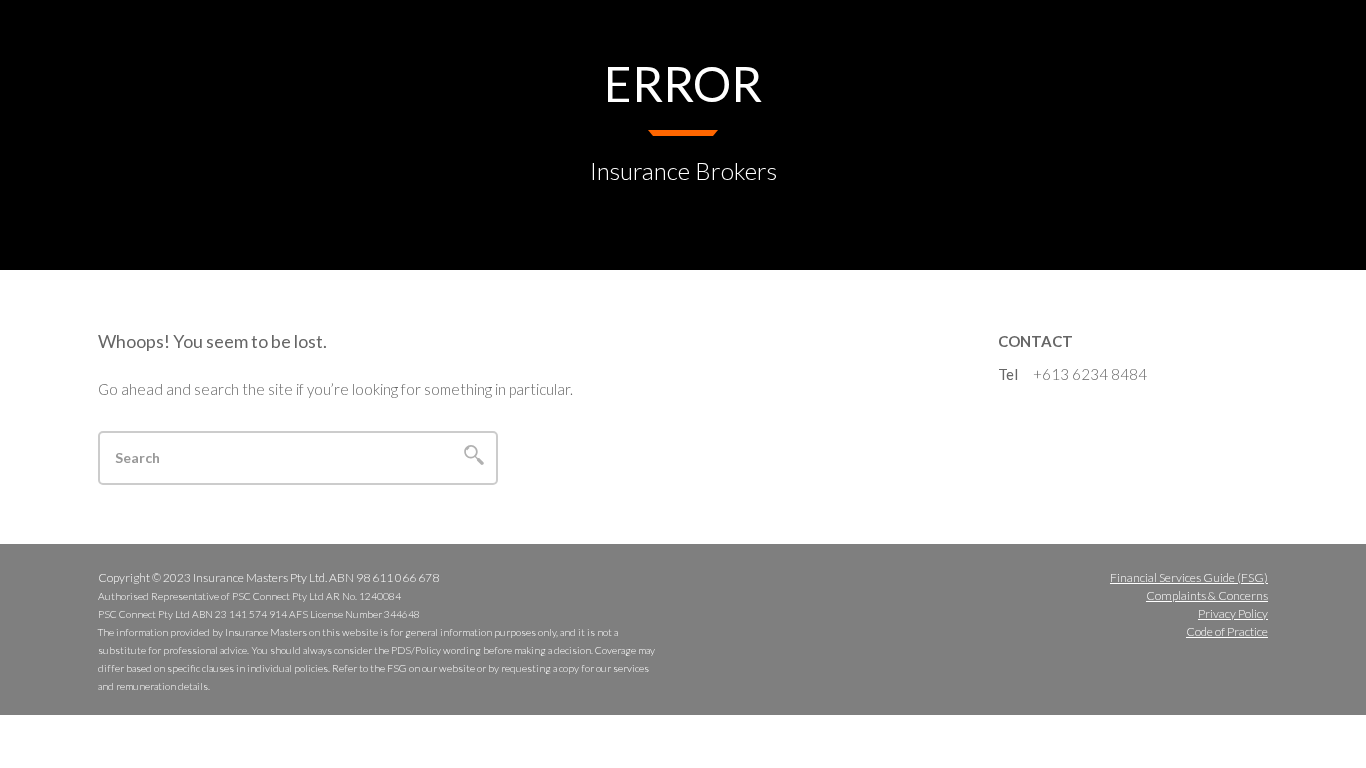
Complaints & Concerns (1207, 595)
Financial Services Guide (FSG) (1189, 577)
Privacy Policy (1233, 613)
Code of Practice (1227, 631)
